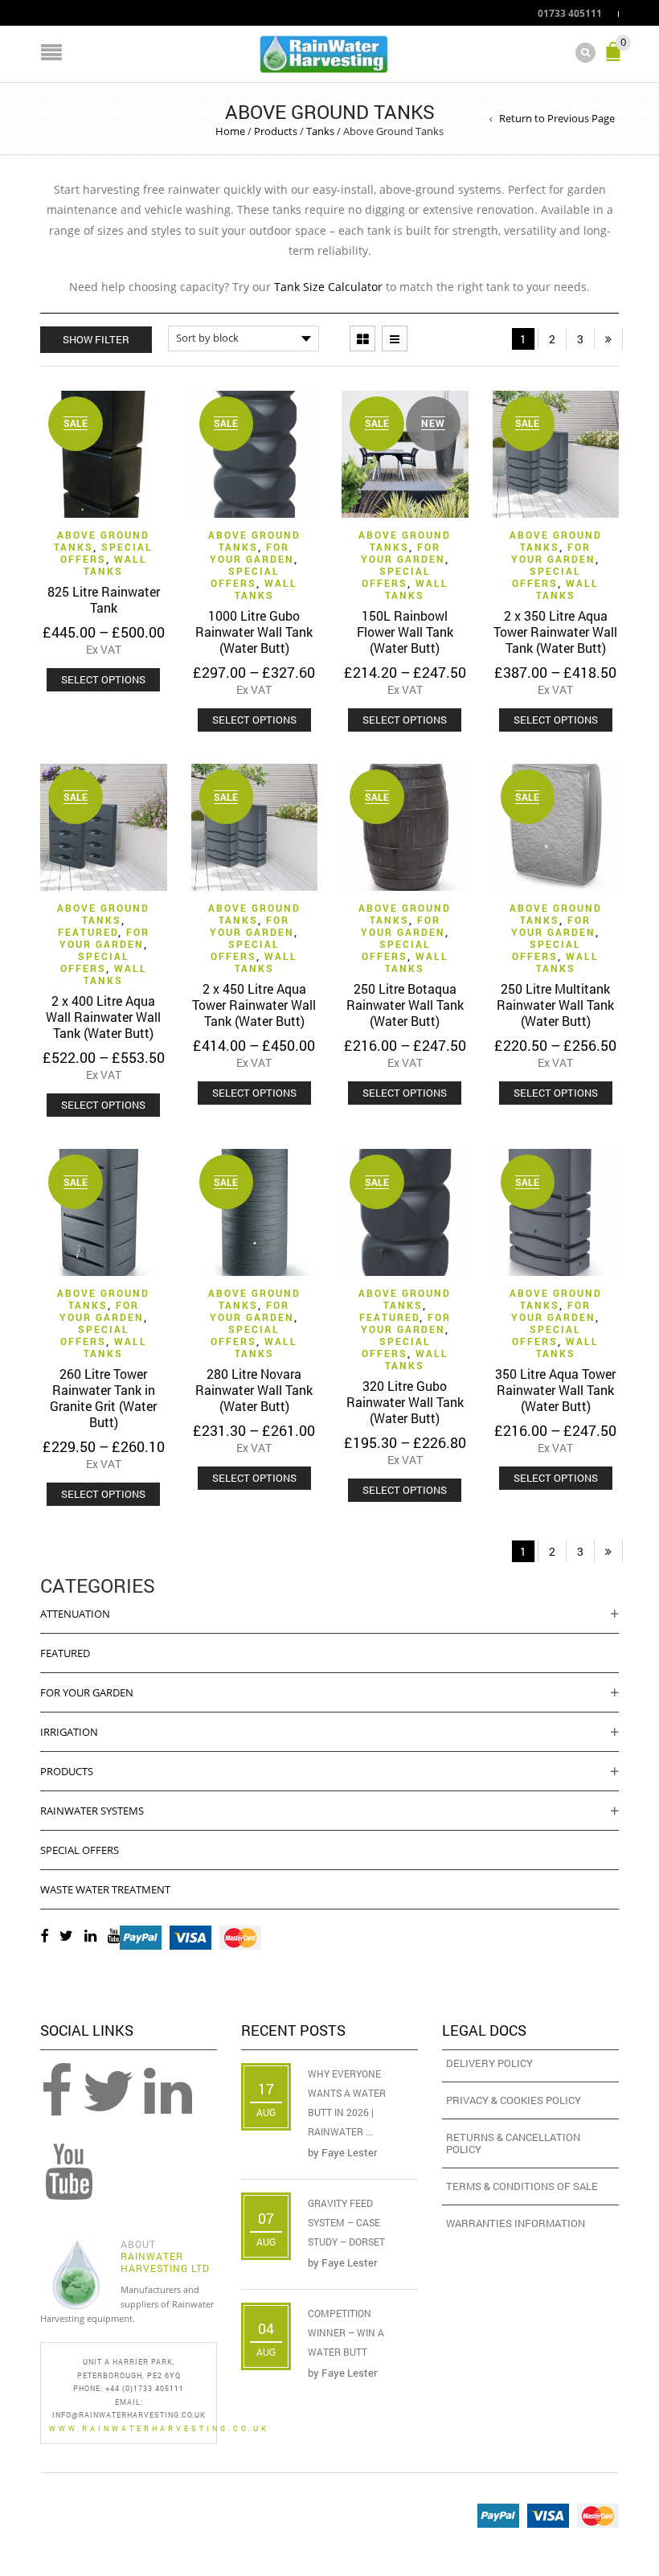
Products (276, 131)
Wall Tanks (115, 565)
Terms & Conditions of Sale (522, 2186)
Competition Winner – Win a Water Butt (346, 2332)
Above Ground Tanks (254, 541)
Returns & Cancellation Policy (513, 2143)
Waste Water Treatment (105, 1889)
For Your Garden (252, 553)
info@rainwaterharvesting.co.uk (129, 2415)
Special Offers (107, 553)
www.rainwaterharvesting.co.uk (159, 2428)
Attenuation (75, 1614)
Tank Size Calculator (328, 287)
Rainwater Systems (92, 1811)
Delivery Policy (489, 2063)
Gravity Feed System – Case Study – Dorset (346, 2222)
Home (230, 131)
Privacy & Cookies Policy (514, 2100)
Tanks (320, 131)
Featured (88, 932)
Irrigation (69, 1732)
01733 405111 (570, 13)
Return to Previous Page (557, 118)
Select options (103, 679)
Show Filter (96, 339)
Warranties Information (516, 2223)
